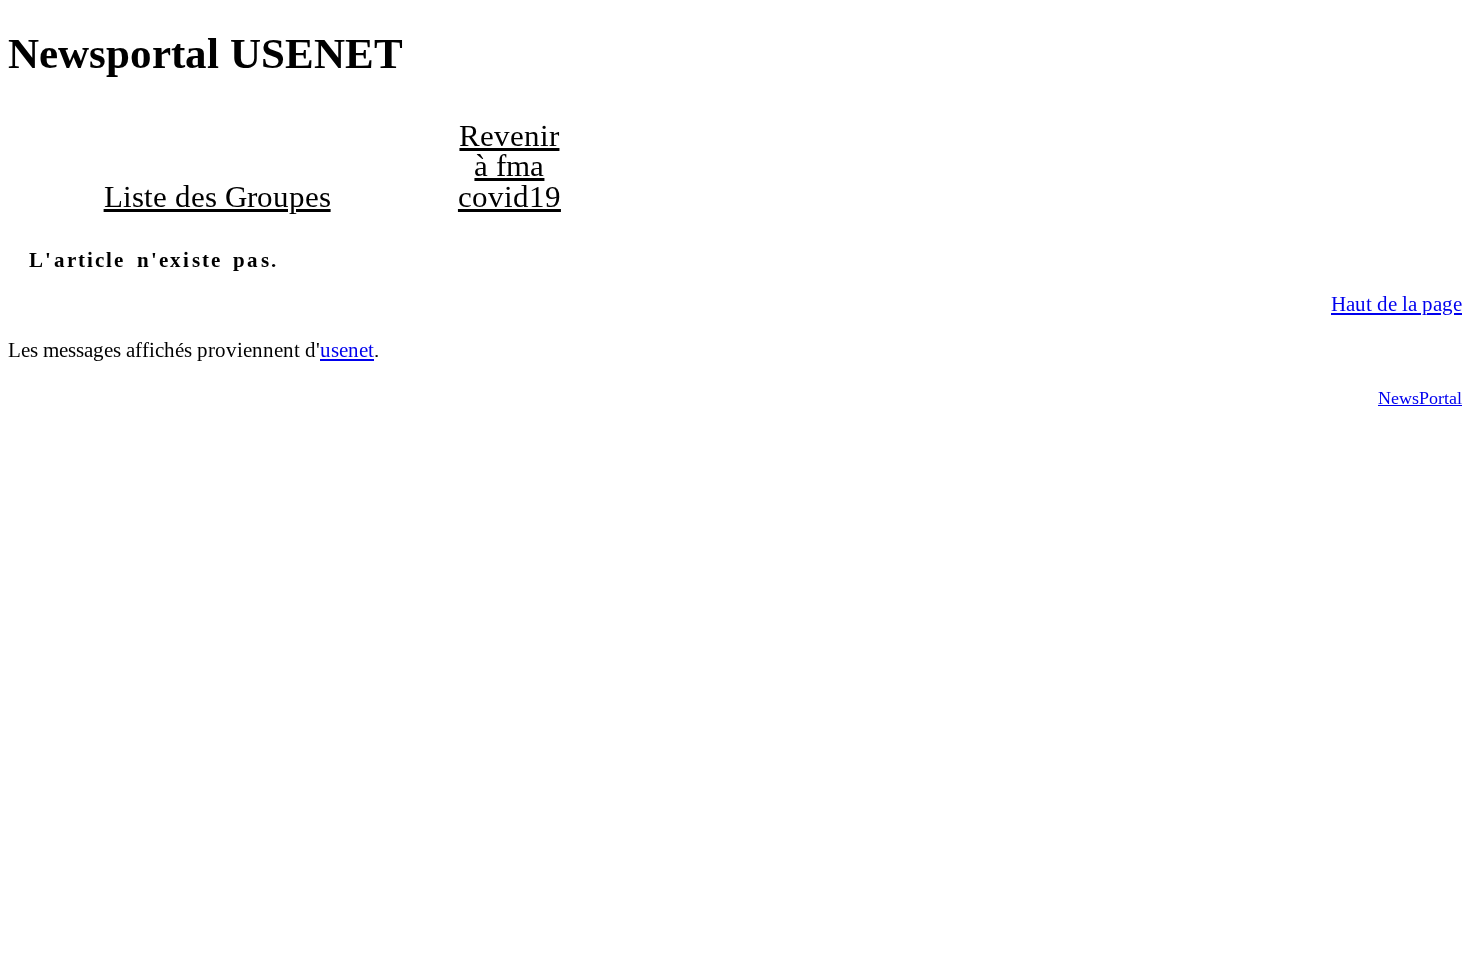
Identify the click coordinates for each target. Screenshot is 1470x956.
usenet (347, 350)
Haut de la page (1396, 304)
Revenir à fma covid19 (509, 166)
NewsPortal (1420, 398)
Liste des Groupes (217, 197)
